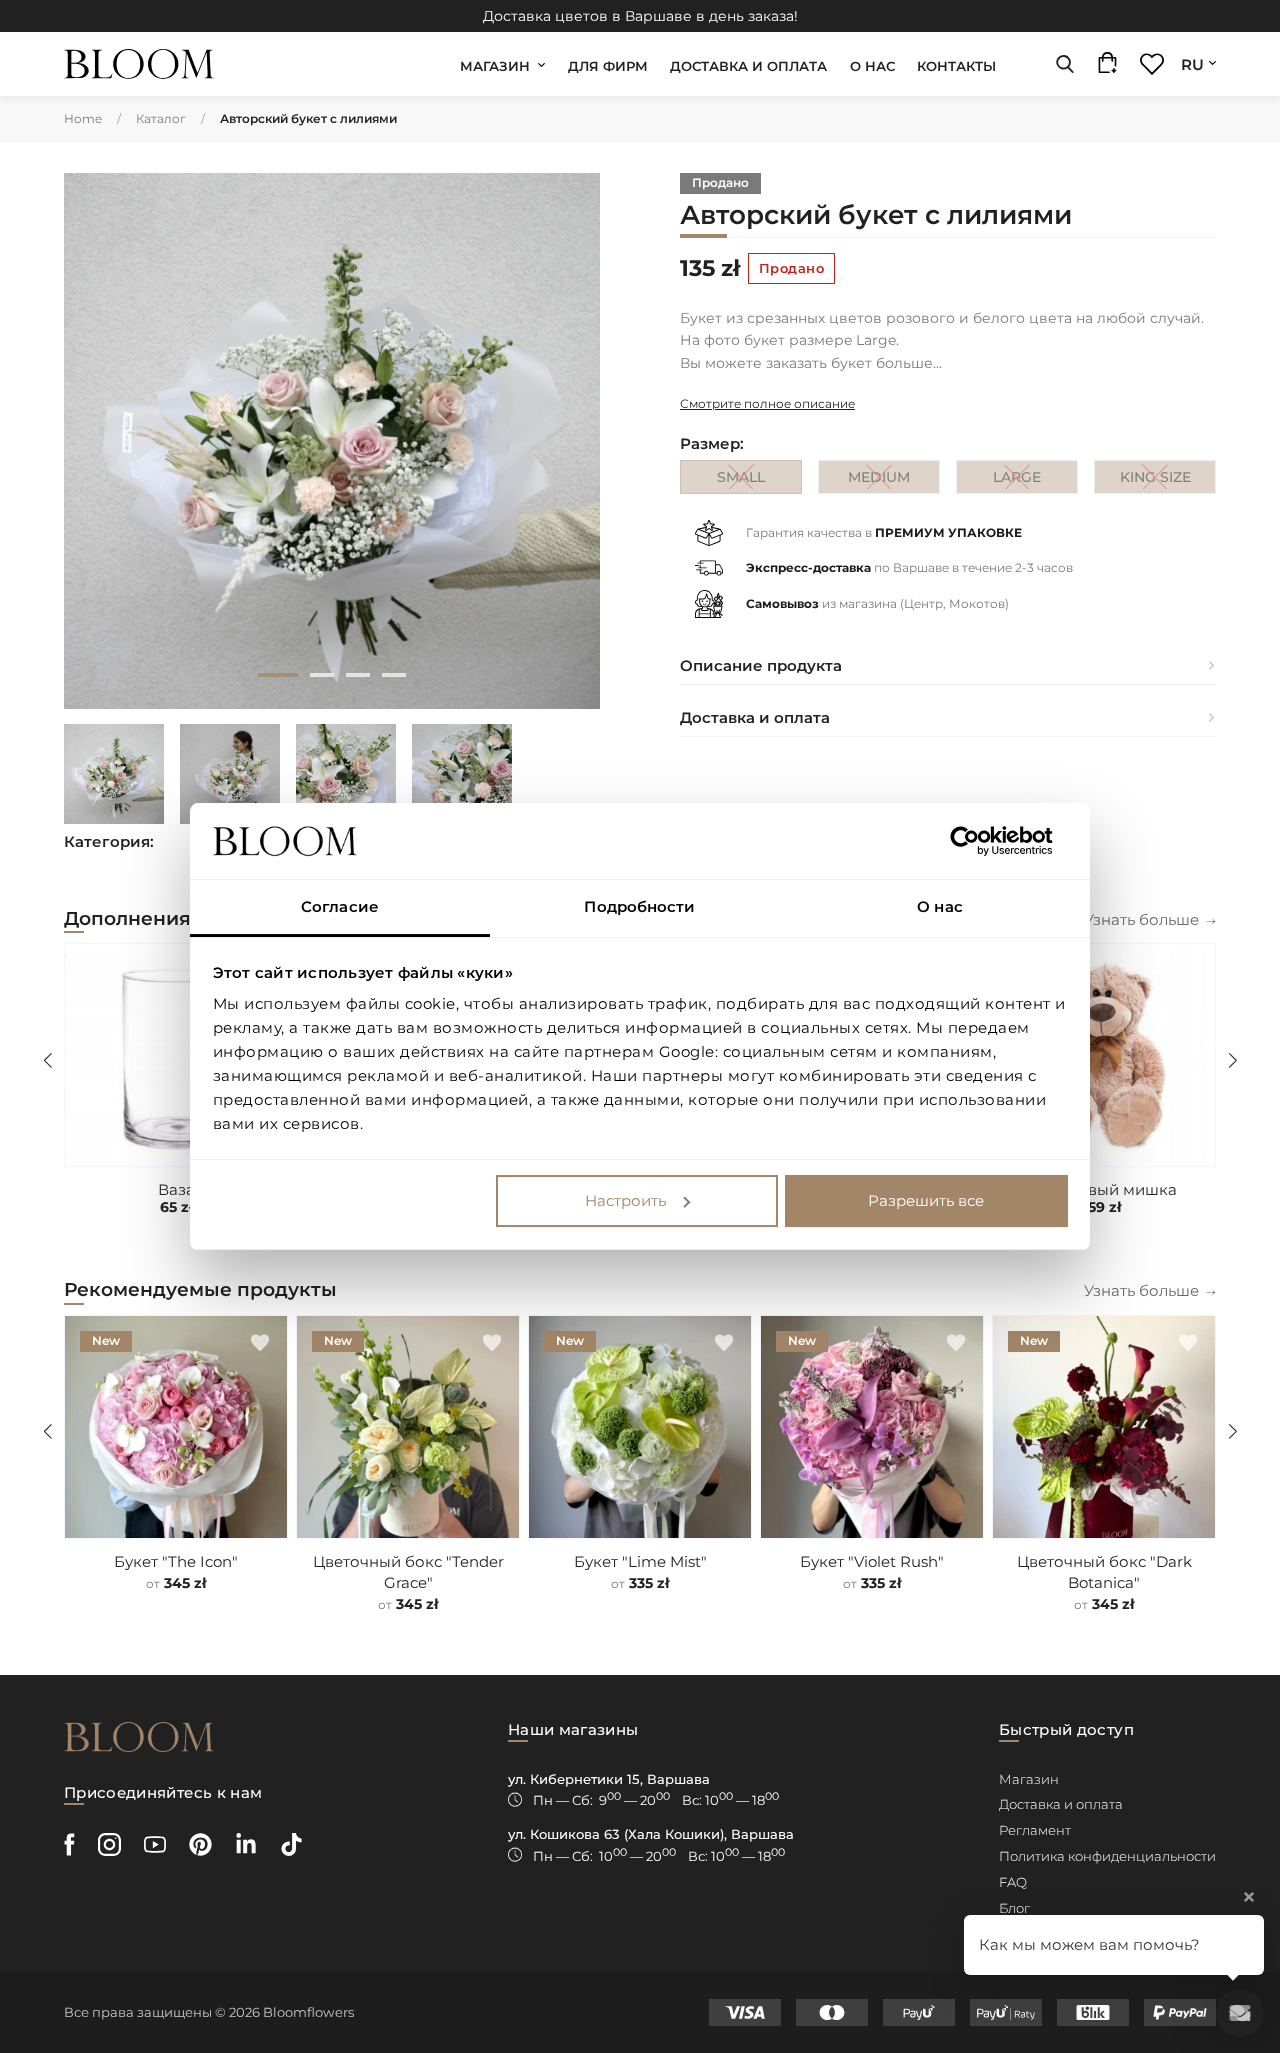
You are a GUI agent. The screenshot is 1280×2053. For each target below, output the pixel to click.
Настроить (625, 1200)
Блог (1014, 1908)
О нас (872, 66)
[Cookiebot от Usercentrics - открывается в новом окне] (980, 841)
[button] (1188, 971)
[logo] (139, 64)
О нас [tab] (940, 906)
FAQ (1013, 1882)
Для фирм (608, 66)
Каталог (161, 118)
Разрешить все (926, 1200)
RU (1192, 64)
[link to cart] (1107, 67)
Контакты (956, 66)
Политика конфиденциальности (1107, 1856)
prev (96, 441)
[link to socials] (69, 1844)
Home (83, 118)
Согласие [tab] (340, 906)
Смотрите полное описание (767, 403)
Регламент (1035, 1830)
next (568, 441)
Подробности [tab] (639, 906)
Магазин (495, 66)
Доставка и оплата (748, 66)
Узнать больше (1141, 919)
